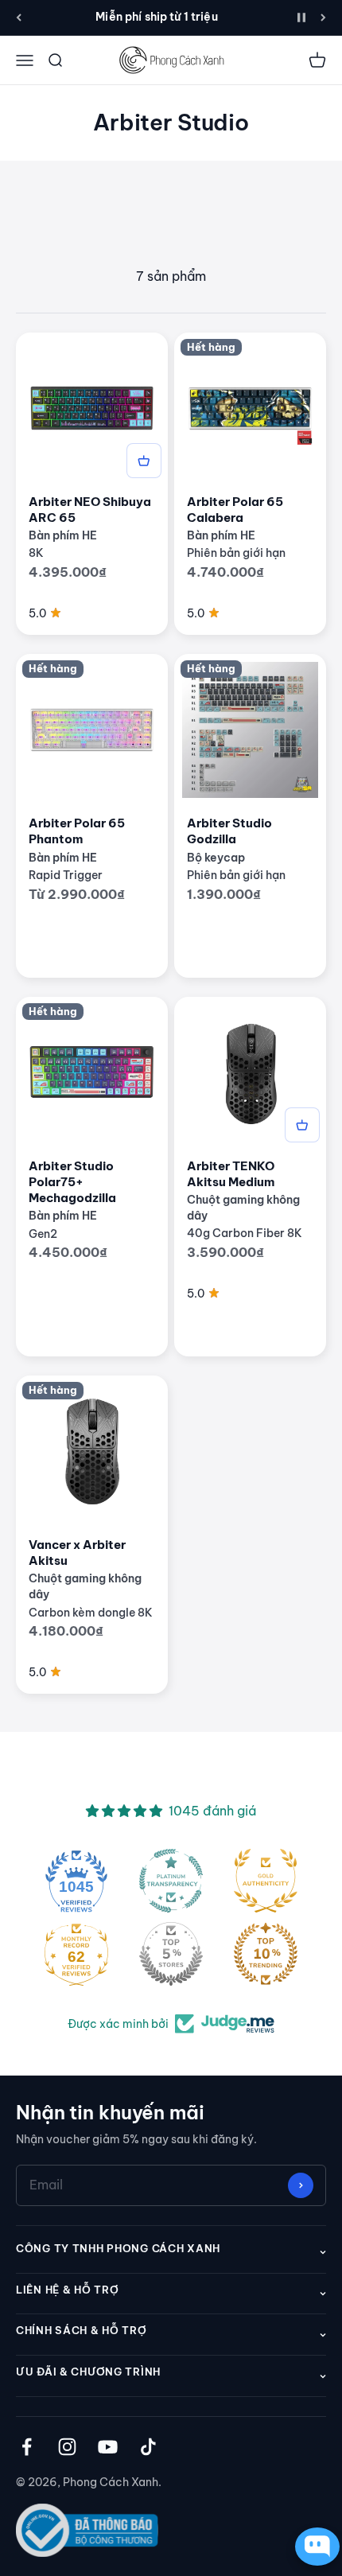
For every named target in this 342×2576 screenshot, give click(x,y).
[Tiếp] (323, 18)
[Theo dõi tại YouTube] (108, 2447)
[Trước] (19, 18)
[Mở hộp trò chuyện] (313, 2547)
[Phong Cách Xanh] (171, 60)
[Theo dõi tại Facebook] (27, 2447)
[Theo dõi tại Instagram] (67, 2447)
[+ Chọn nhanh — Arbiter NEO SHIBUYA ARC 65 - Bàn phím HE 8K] (144, 461)
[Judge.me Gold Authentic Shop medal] (266, 1881)
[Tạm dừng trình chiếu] (301, 18)
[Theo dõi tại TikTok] (148, 2447)
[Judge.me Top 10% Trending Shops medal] (266, 1954)
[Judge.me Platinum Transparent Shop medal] (171, 1881)
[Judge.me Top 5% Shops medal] (171, 1954)
